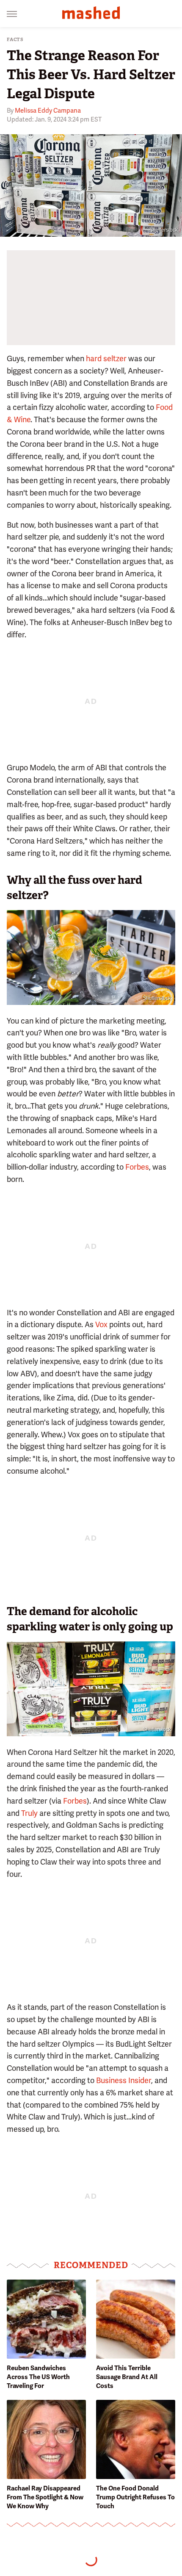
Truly (29, 1813)
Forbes (137, 1167)
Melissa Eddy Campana (48, 111)
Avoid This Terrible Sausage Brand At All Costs (127, 2377)
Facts (15, 40)
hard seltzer (106, 358)
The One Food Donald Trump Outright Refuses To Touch (135, 2497)
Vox (101, 1324)
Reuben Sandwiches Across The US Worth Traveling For (38, 2377)
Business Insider (124, 2080)
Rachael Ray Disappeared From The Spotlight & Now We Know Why (45, 2497)
